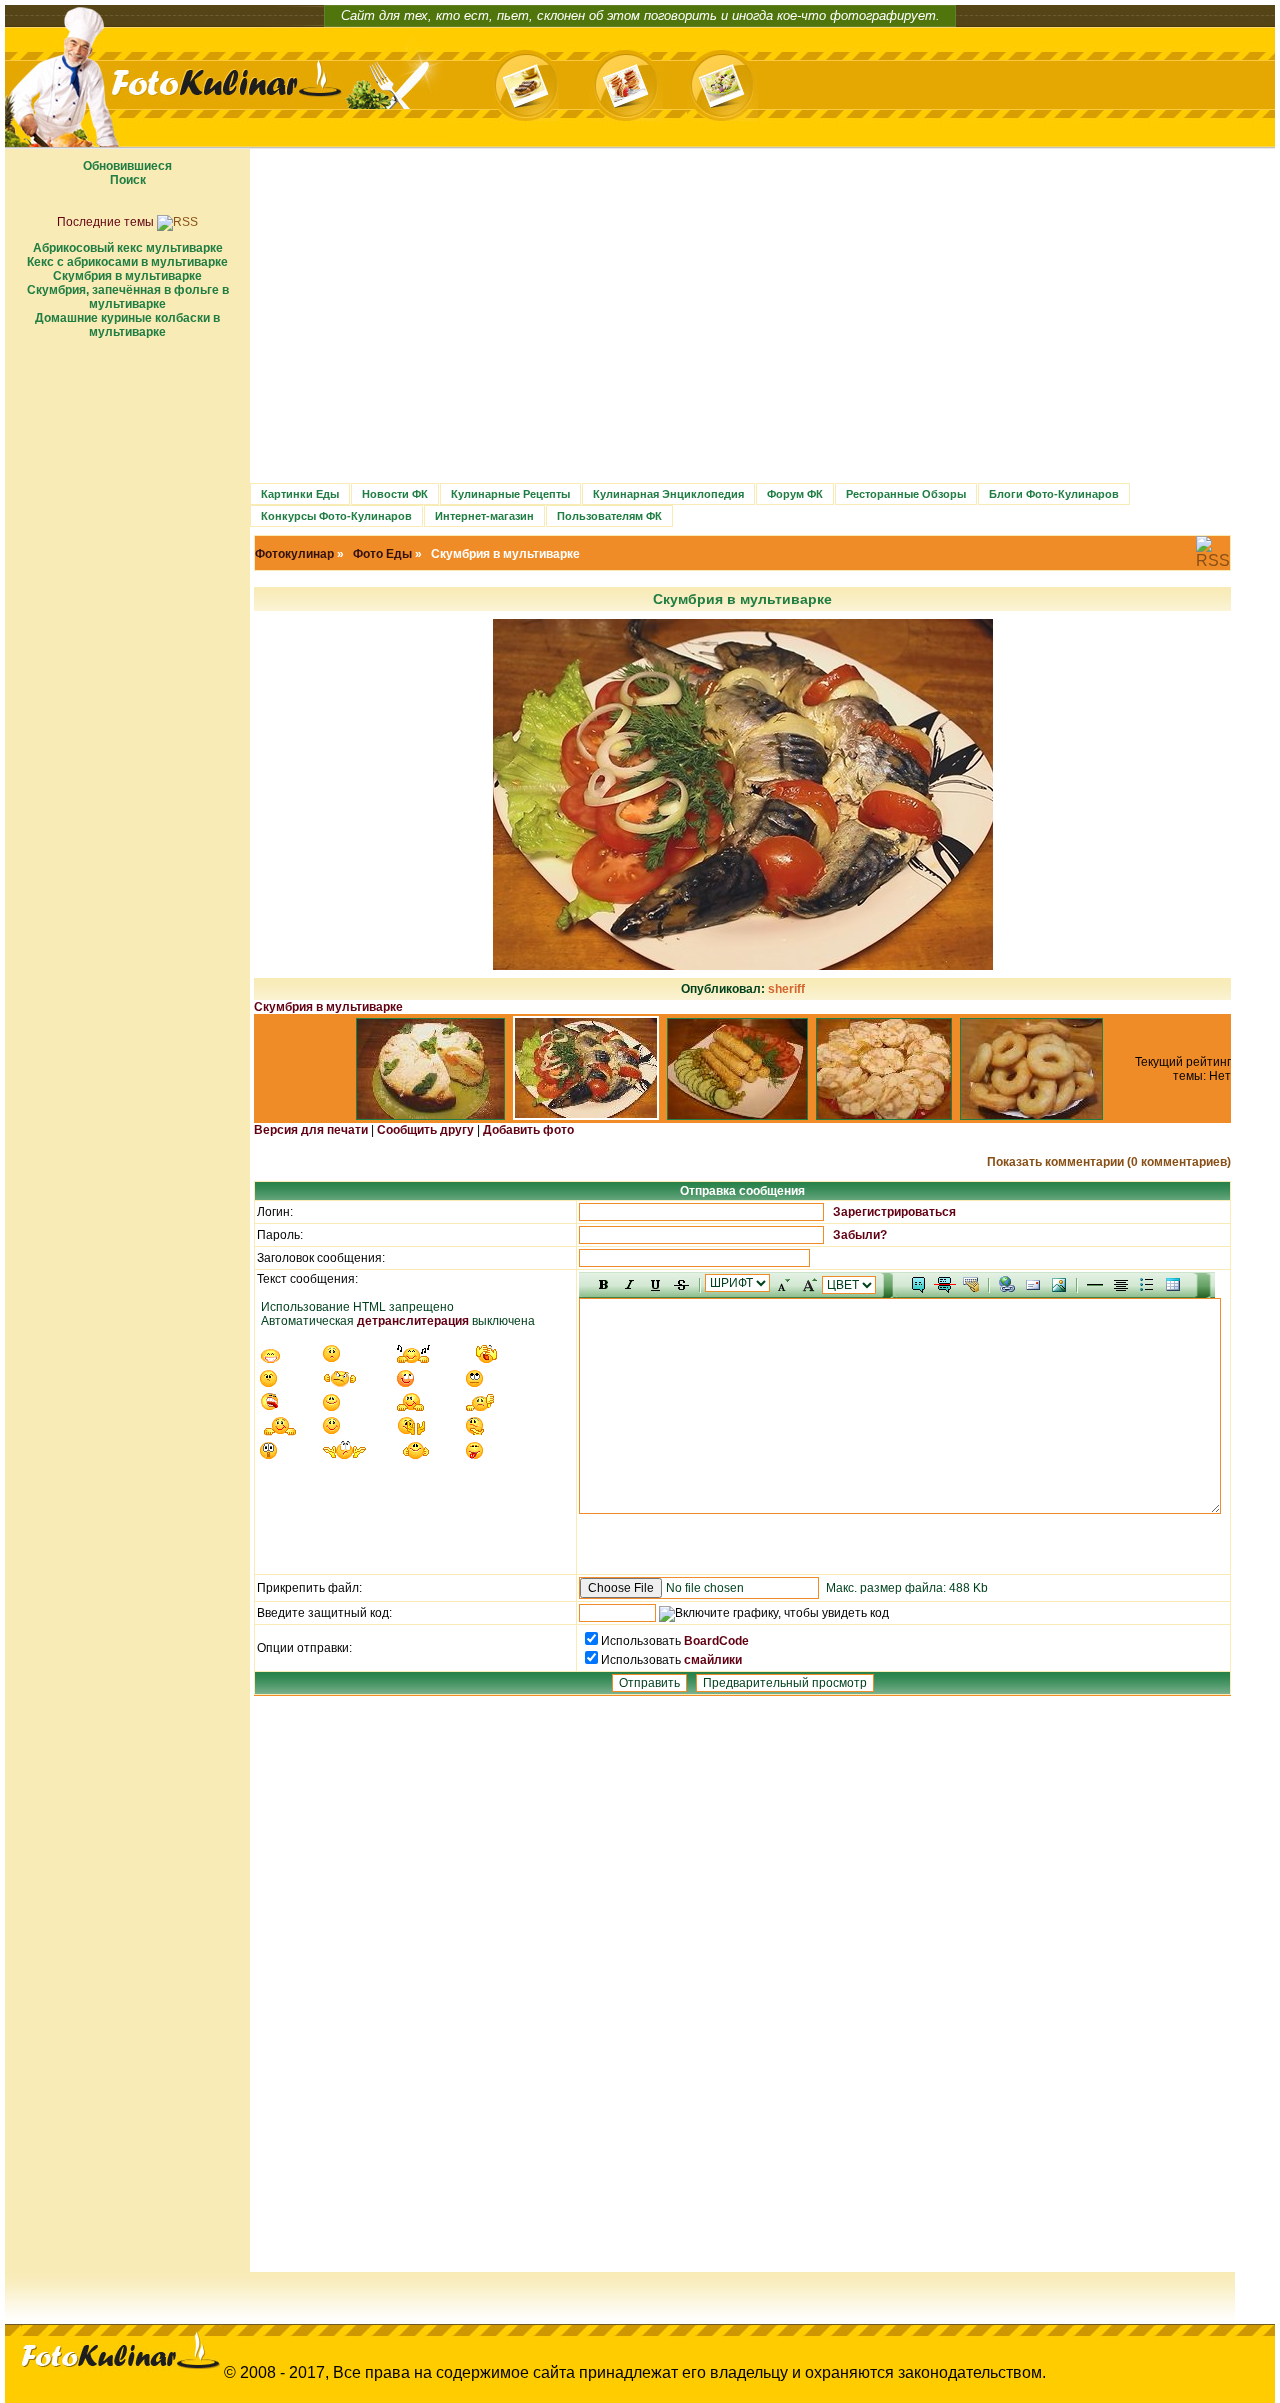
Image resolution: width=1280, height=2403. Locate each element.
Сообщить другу (425, 1130)
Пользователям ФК (609, 516)
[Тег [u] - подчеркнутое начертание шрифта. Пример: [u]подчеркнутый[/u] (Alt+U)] (656, 1285)
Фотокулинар (294, 554)
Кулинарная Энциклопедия (668, 494)
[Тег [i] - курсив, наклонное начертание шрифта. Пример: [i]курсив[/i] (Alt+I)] (630, 1285)
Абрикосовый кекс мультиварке (128, 248)
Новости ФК (395, 494)
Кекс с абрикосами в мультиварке (127, 262)
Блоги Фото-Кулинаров (1054, 494)
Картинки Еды (300, 494)
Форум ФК (795, 494)
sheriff (786, 989)
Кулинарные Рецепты (510, 494)
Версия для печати (311, 1130)
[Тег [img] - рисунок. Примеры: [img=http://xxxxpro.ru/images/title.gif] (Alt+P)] (1059, 1285)
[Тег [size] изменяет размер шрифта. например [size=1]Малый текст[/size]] (783, 1285)
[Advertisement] (127, 649)
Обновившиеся (127, 166)
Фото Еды (382, 554)
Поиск (128, 180)
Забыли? (860, 1235)
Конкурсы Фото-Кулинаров (336, 516)
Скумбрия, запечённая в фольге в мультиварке (128, 297)
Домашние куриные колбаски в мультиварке (127, 325)
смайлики (713, 1660)
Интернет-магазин (484, 516)
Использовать (642, 1641)
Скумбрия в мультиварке (127, 276)
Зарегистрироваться (894, 1212)
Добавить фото (528, 1130)
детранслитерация (413, 1321)
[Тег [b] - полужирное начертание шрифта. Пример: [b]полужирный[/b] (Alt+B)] (604, 1285)
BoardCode (716, 1641)
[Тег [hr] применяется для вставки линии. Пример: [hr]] (1095, 1285)
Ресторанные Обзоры (906, 494)
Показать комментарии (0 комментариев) (1109, 1162)
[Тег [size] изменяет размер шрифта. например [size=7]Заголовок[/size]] (809, 1285)
